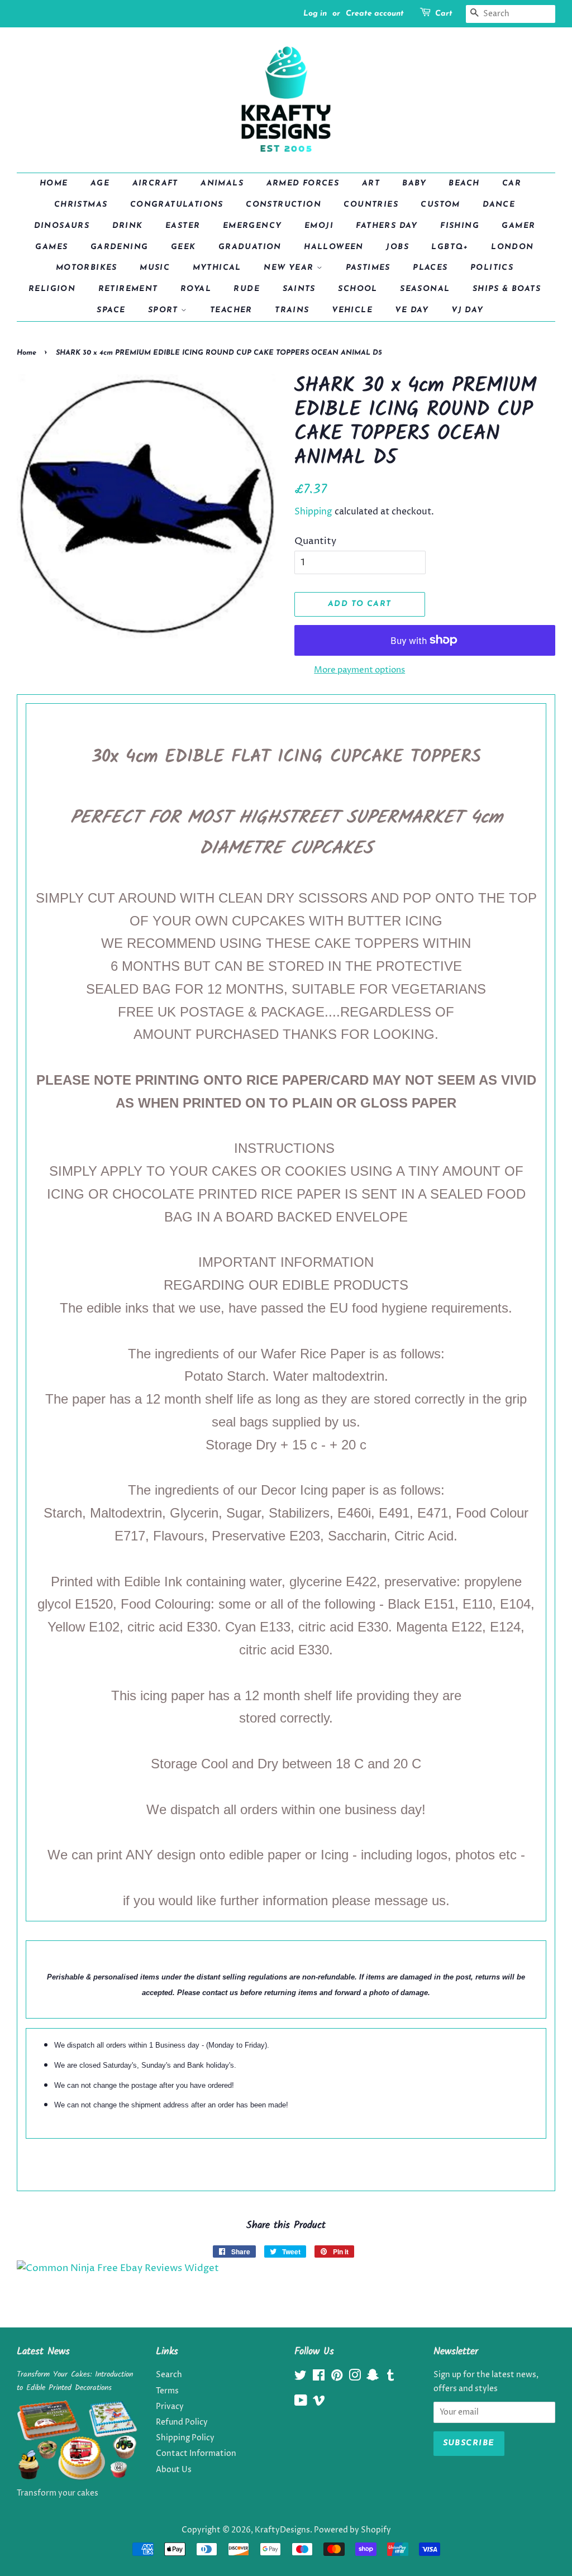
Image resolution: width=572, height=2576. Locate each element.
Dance (499, 205)
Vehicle (352, 310)
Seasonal (425, 289)
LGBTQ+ (450, 247)
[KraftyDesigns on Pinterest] (337, 2378)
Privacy (170, 2407)
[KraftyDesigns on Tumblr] (390, 2378)
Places (430, 268)
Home (54, 183)
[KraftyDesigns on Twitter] (301, 2378)
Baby (414, 183)
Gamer (518, 226)
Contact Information (196, 2454)
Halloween (334, 247)
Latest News (43, 2352)
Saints (299, 289)
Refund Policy (182, 2422)
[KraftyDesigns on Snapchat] (373, 2378)
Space (111, 310)
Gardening (120, 247)
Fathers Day (387, 226)
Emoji (319, 226)
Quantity (315, 541)
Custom (440, 205)
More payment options (359, 670)
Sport (165, 310)
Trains (292, 310)
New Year (290, 268)
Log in (315, 14)
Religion (52, 289)
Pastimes (368, 268)
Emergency (252, 226)
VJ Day (467, 310)
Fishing (460, 226)
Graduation (250, 247)
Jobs (397, 247)
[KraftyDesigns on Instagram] (355, 2378)
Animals (222, 183)
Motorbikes (87, 268)
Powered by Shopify (352, 2530)
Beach (464, 183)
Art (371, 183)
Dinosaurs (62, 226)
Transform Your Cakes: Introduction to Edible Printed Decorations (75, 2381)
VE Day (412, 310)
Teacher (231, 310)
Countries (371, 205)
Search (169, 2375)
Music (155, 268)
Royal (196, 289)
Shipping (313, 512)
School (357, 289)
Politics (492, 268)
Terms (167, 2391)
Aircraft (155, 183)
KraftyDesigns (282, 2530)
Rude (247, 289)
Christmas (81, 205)
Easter (183, 226)
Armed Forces (303, 183)
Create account (375, 14)
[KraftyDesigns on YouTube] (301, 2403)
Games (51, 247)
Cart (444, 14)
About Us (174, 2470)
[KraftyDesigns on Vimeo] (319, 2403)
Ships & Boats (507, 289)
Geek (183, 247)
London (512, 247)
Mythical (217, 268)
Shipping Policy (185, 2438)
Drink (128, 226)
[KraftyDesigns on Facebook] (319, 2378)
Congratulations (177, 205)
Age (100, 183)
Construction (283, 205)
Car (512, 183)
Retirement (128, 289)
